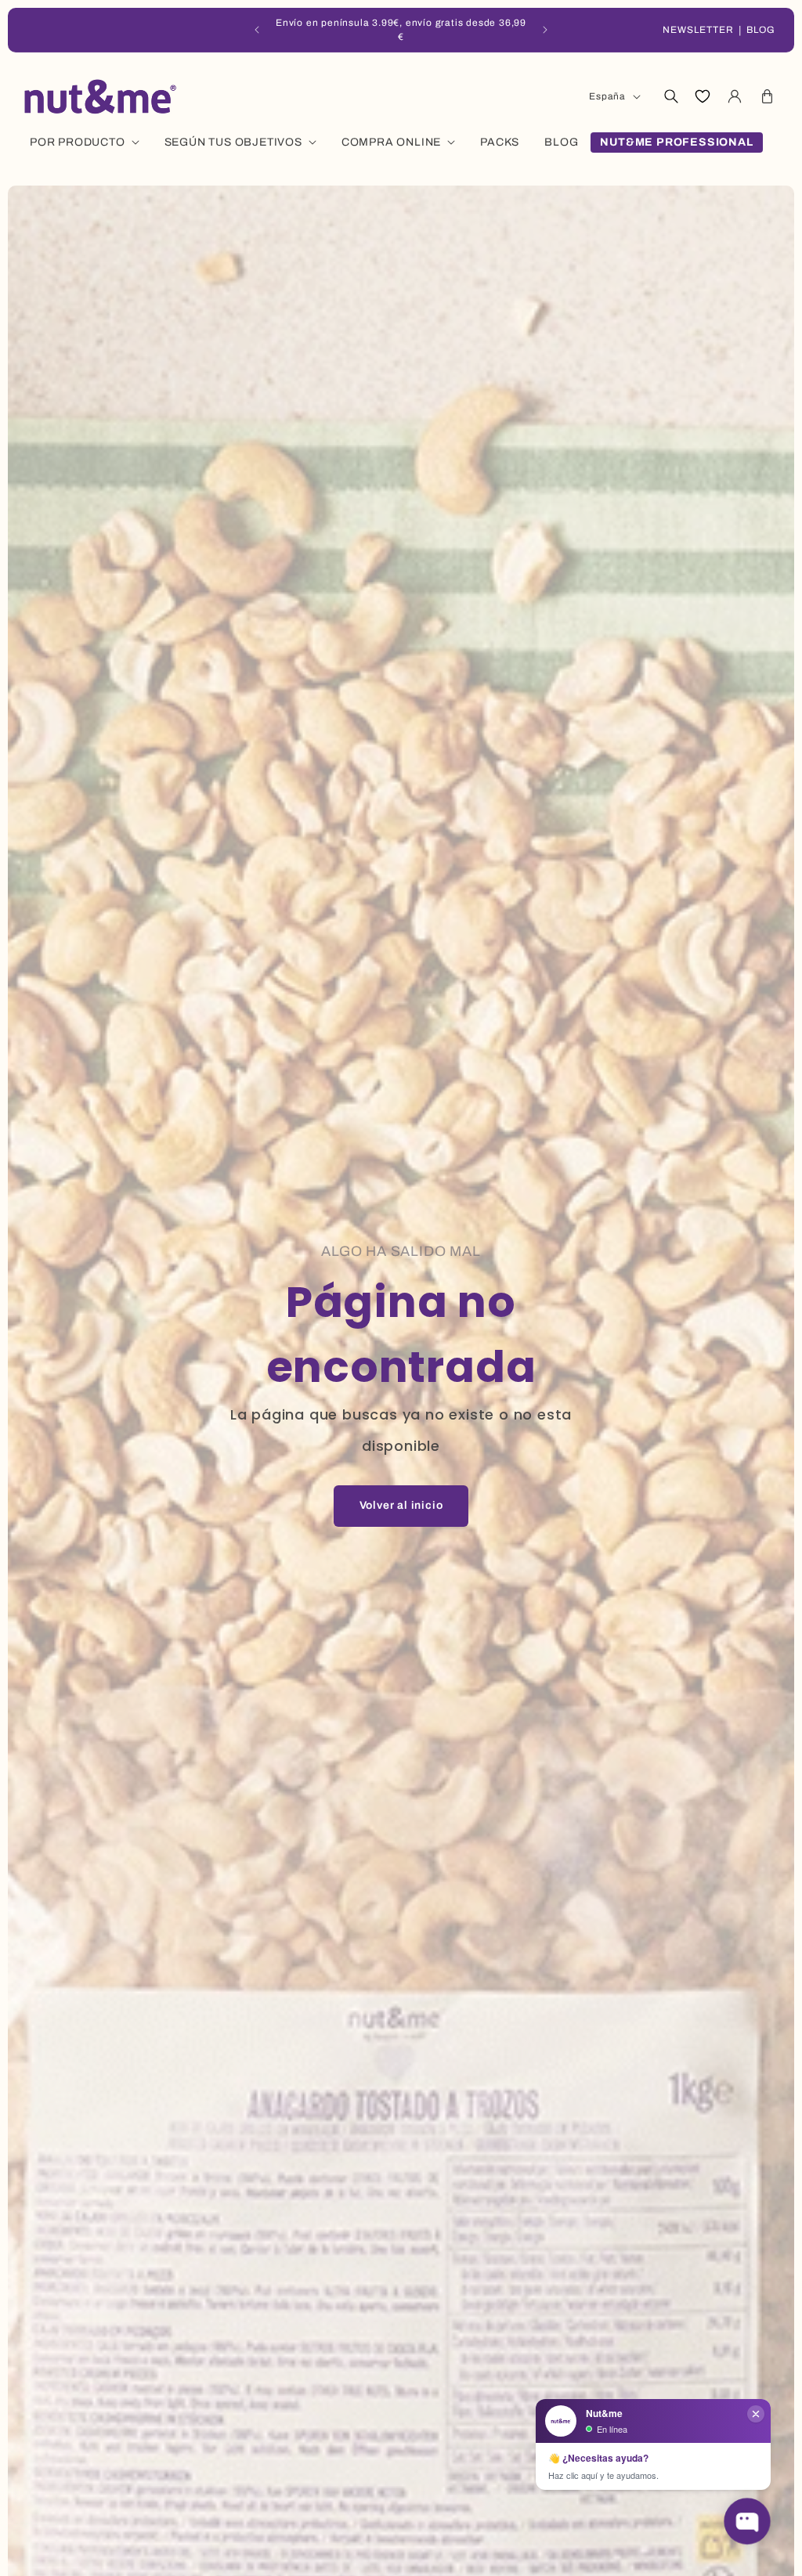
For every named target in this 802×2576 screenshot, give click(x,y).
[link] (401, 1506)
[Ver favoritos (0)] (703, 96)
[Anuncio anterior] (257, 30)
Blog (761, 30)
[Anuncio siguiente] (545, 30)
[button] (670, 96)
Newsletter (698, 30)
